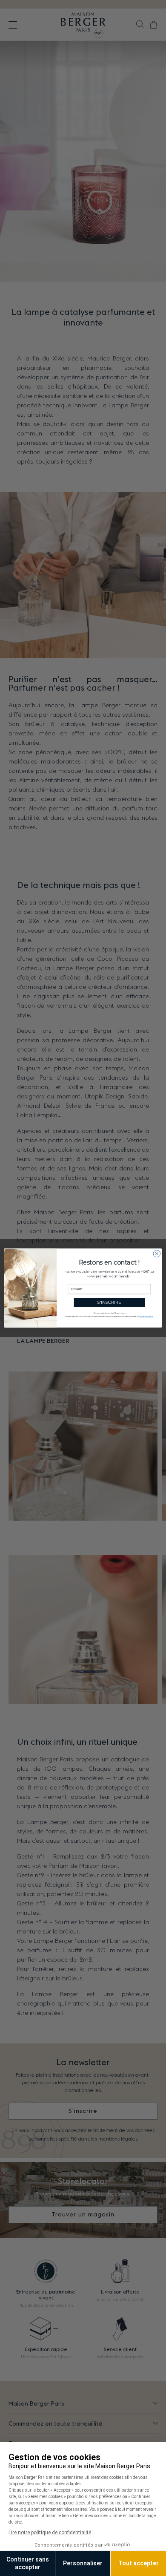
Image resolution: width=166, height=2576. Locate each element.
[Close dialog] (157, 1254)
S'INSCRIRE (109, 1302)
